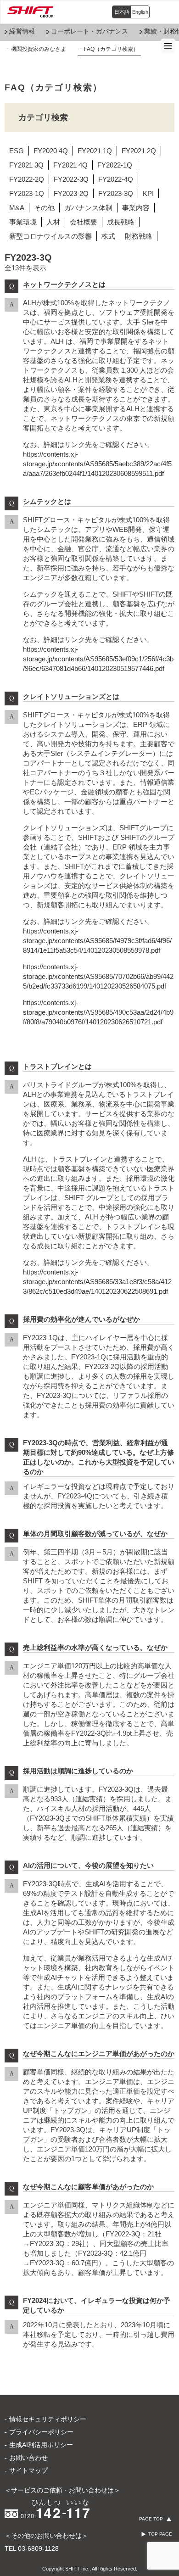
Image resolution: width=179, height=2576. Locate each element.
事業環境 (23, 222)
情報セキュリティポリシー (48, 2419)
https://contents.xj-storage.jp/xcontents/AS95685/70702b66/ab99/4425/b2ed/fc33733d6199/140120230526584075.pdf (98, 976)
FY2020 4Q (51, 151)
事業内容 (136, 208)
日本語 (122, 12)
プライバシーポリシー (41, 2432)
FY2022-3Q (71, 179)
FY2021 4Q (70, 165)
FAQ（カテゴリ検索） (111, 49)
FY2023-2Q (71, 193)
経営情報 (22, 31)
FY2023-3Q (116, 193)
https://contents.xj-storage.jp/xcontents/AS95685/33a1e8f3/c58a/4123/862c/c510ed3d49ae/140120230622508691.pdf (97, 1282)
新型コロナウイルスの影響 (50, 236)
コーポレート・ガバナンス (89, 31)
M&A (17, 208)
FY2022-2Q (27, 179)
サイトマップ (28, 2470)
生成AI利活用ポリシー (41, 2445)
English (140, 12)
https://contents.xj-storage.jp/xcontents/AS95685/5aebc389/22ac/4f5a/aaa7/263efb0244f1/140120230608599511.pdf (97, 464)
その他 (44, 208)
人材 (53, 222)
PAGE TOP (151, 2519)
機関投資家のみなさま (39, 49)
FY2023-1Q (27, 193)
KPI (148, 193)
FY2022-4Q (116, 179)
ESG (17, 151)
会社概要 (84, 222)
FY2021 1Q (95, 151)
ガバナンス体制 (88, 208)
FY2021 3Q (26, 165)
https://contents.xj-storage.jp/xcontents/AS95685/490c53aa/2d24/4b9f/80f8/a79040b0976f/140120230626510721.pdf (98, 1012)
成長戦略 (121, 222)
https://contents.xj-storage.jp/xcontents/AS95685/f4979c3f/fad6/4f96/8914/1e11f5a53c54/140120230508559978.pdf (97, 941)
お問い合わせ (28, 2458)
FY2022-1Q (115, 165)
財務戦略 (139, 236)
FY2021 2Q (139, 151)
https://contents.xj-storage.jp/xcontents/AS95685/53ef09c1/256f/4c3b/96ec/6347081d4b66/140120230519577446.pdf (98, 659)
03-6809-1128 (38, 2548)
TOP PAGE (160, 2534)
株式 (108, 236)
